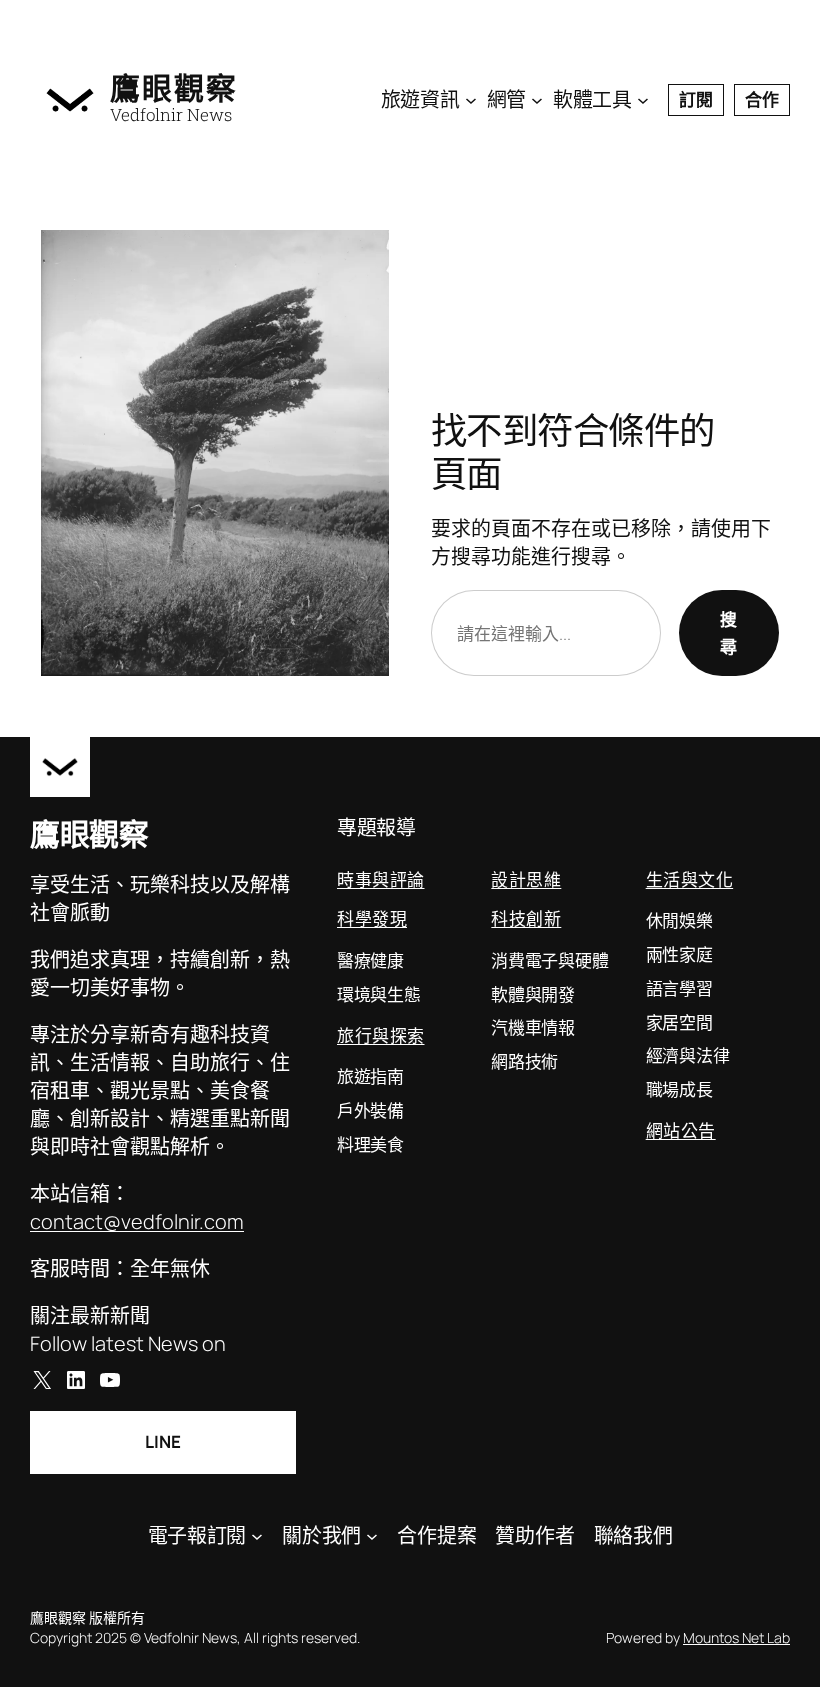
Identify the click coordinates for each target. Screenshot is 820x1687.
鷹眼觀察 (174, 87)
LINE (163, 1441)
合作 (762, 99)
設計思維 (526, 879)
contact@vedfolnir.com (137, 1221)
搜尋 (728, 633)
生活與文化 (690, 879)
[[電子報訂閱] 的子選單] (257, 1536)
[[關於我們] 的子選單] (372, 1536)
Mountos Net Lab (736, 1637)
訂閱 (696, 99)
